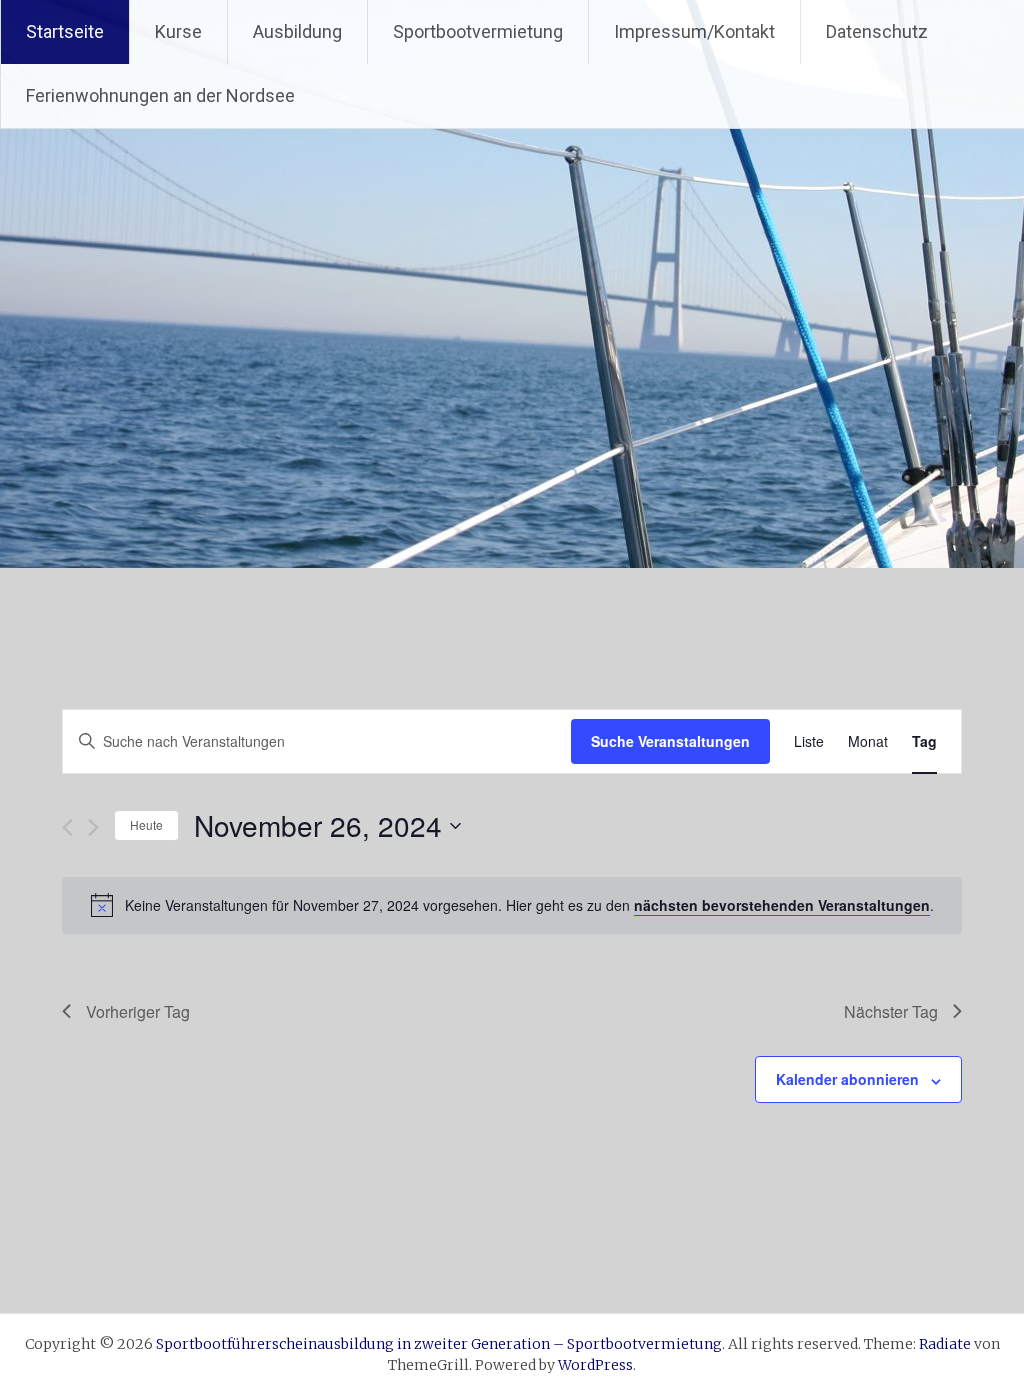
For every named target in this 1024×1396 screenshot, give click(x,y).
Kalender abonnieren (847, 1079)
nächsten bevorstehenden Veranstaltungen (782, 905)
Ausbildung (297, 31)
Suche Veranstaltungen (670, 741)
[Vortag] (67, 827)
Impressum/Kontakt (694, 31)
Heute (146, 824)
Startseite (65, 31)
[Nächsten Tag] (93, 827)
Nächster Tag (891, 1011)
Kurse (178, 31)
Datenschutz (877, 31)
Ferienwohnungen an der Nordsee (160, 95)
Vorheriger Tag (138, 1011)
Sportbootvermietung (478, 31)
